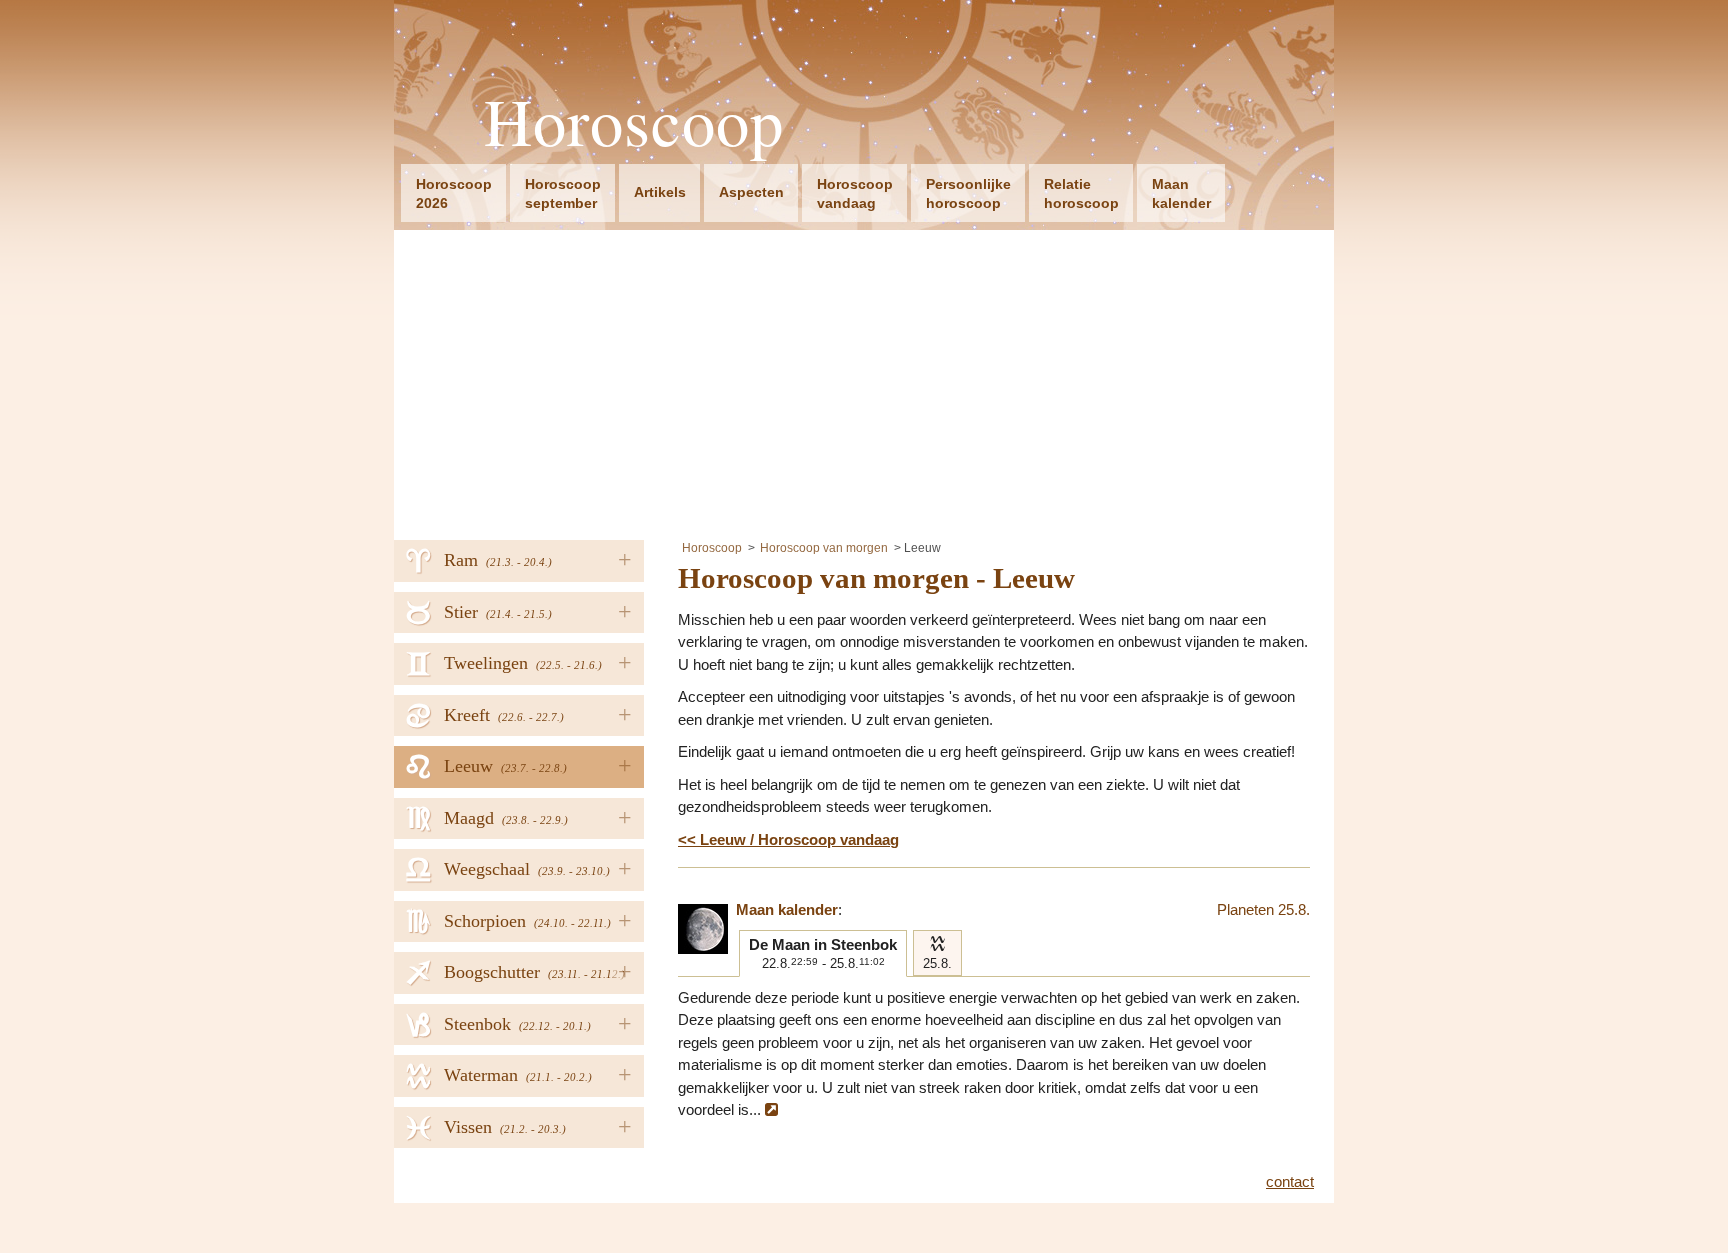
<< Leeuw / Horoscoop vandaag (788, 839)
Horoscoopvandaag (855, 193)
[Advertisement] (864, 380)
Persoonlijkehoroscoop (968, 193)
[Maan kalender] (703, 929)
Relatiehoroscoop (1081, 193)
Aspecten (751, 192)
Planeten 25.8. (1263, 909)
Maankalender (1181, 193)
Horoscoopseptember (563, 193)
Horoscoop (634, 121)
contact (1290, 1181)
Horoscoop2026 (454, 193)
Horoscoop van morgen (824, 548)
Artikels (660, 192)
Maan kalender (787, 909)
